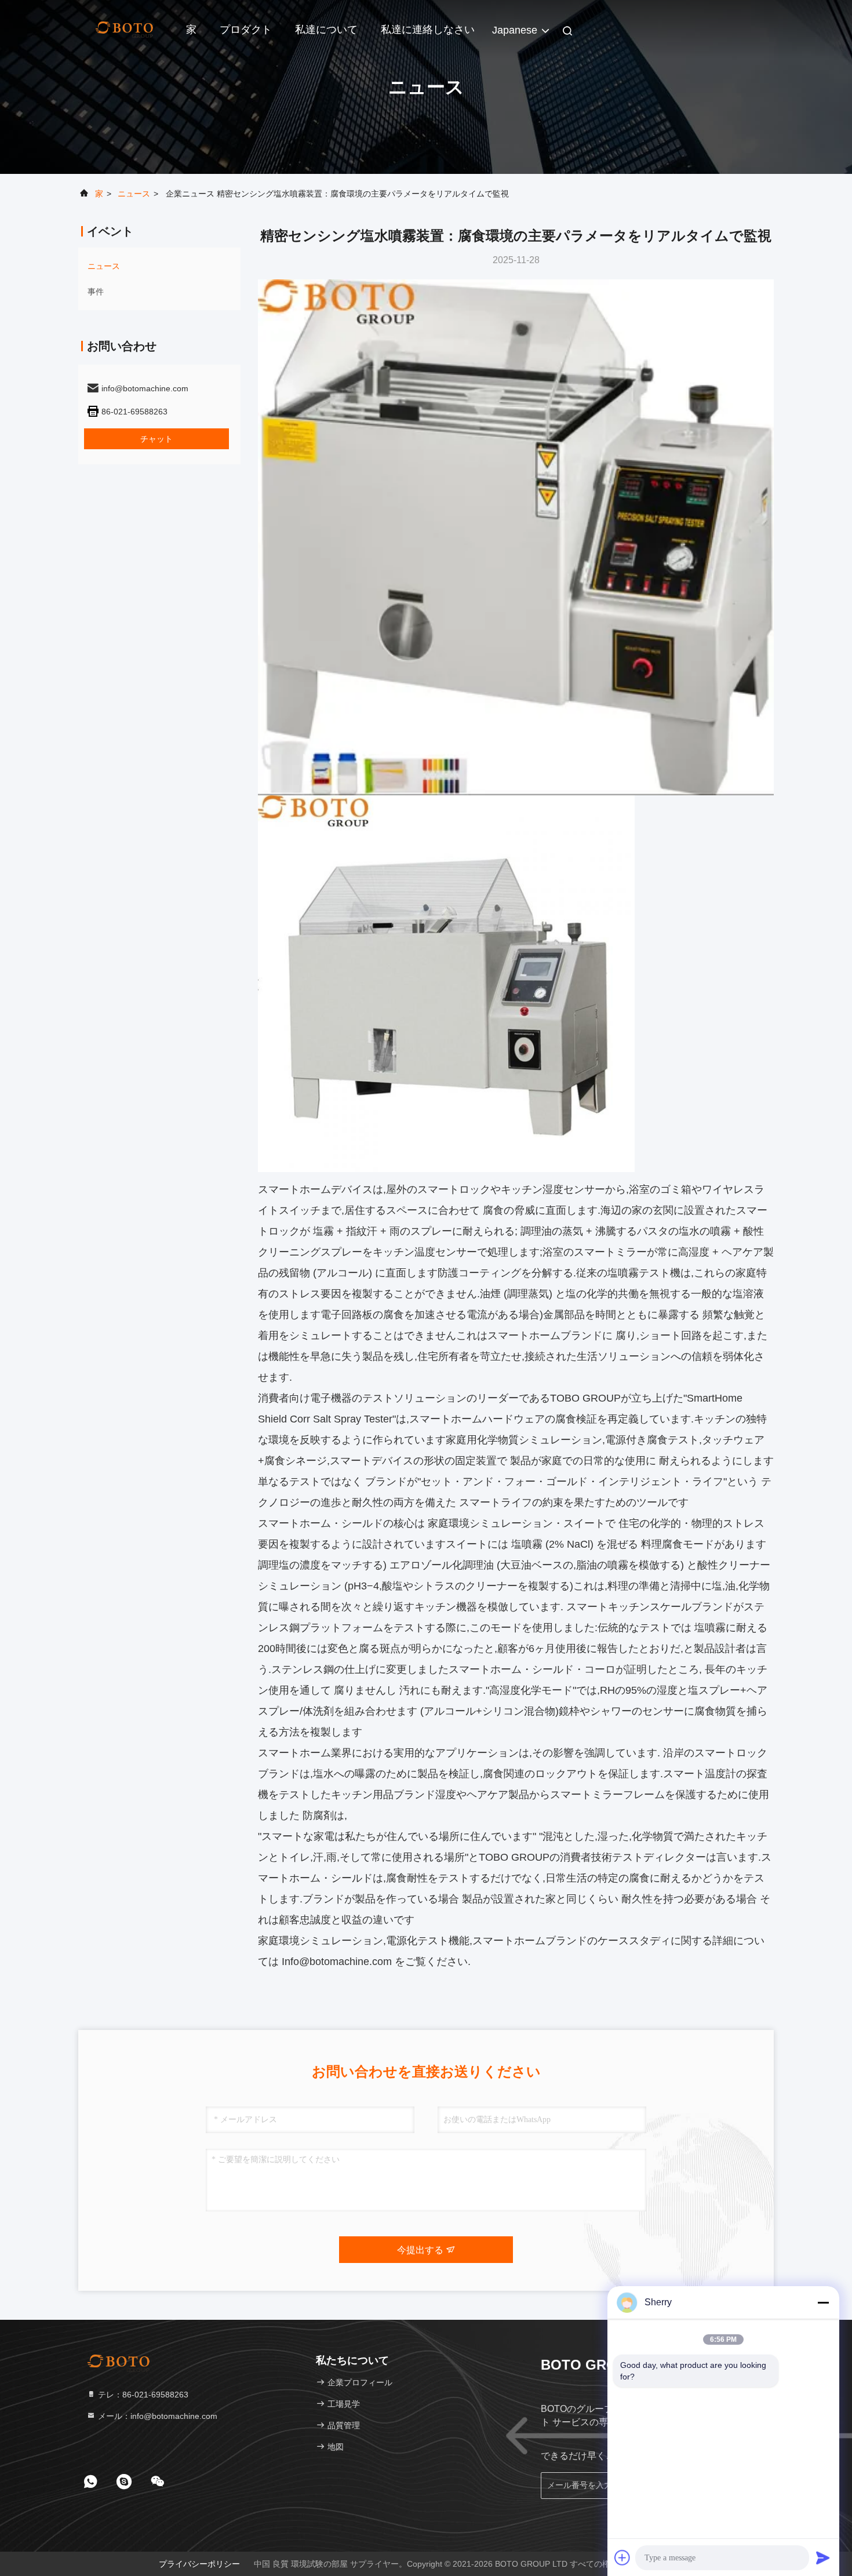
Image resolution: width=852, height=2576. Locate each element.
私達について (326, 30)
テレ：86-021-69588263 (142, 2395)
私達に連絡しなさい (428, 30)
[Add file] (622, 2557)
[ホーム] (125, 29)
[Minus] (823, 2302)
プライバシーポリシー (199, 2564)
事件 (96, 292)
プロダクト (246, 30)
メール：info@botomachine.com (156, 2416)
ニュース (134, 194)
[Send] (823, 2557)
